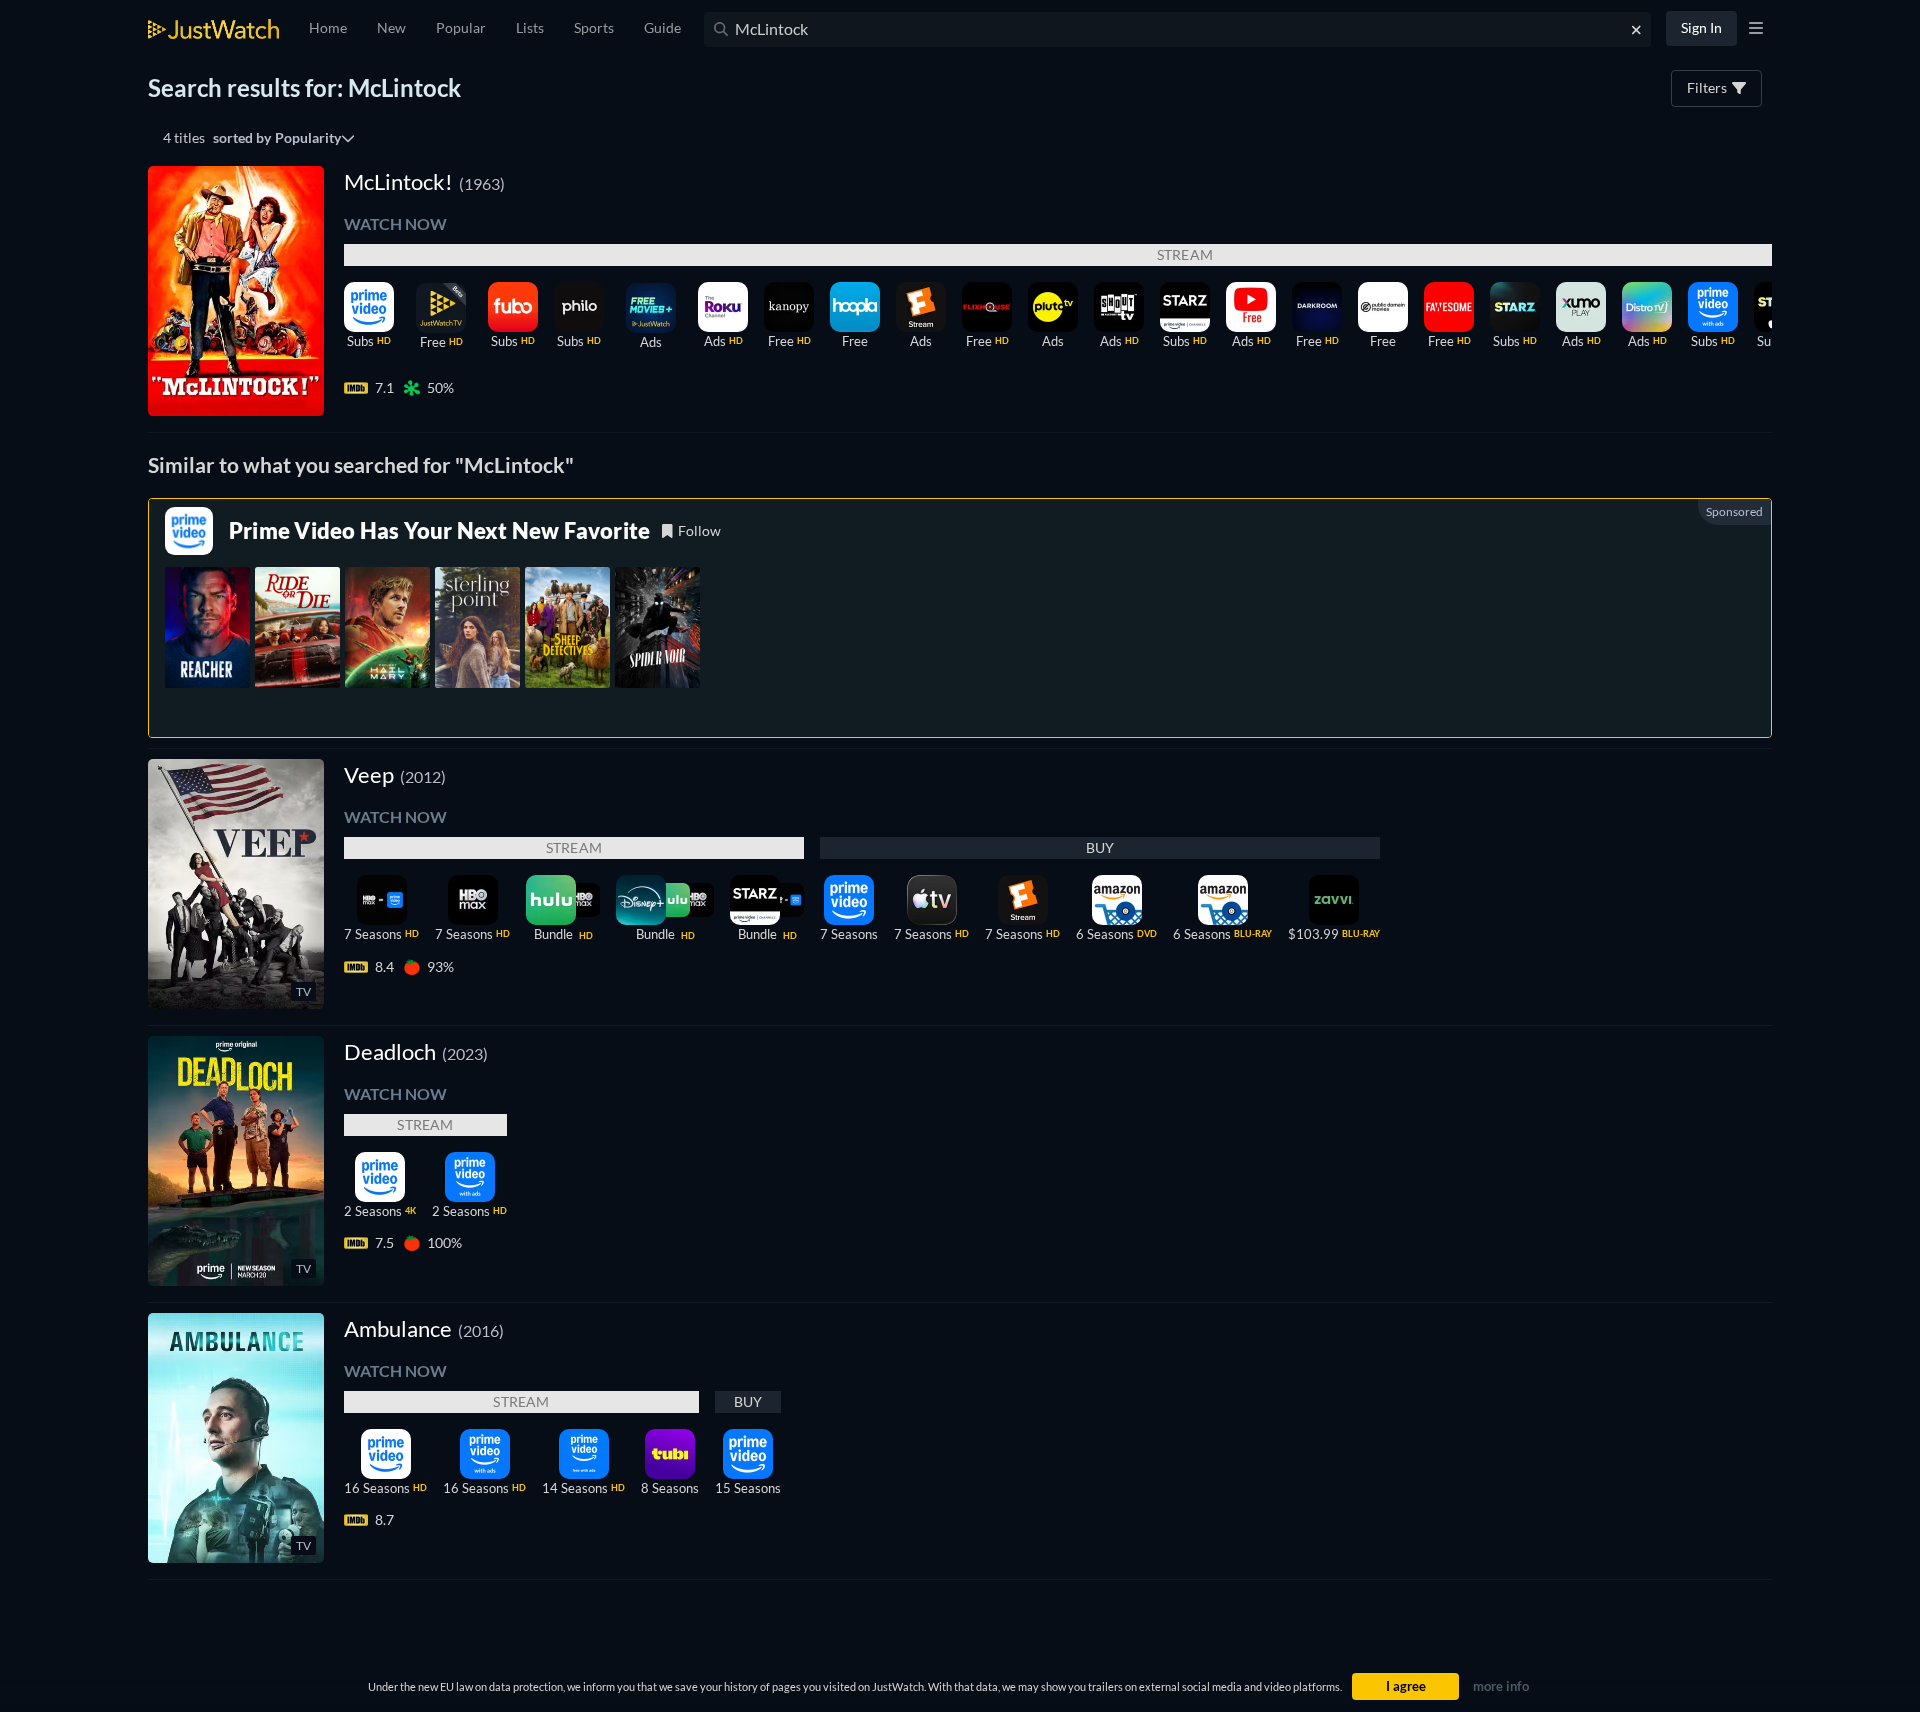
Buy (1100, 847)
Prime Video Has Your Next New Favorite (439, 530)
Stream (574, 847)
